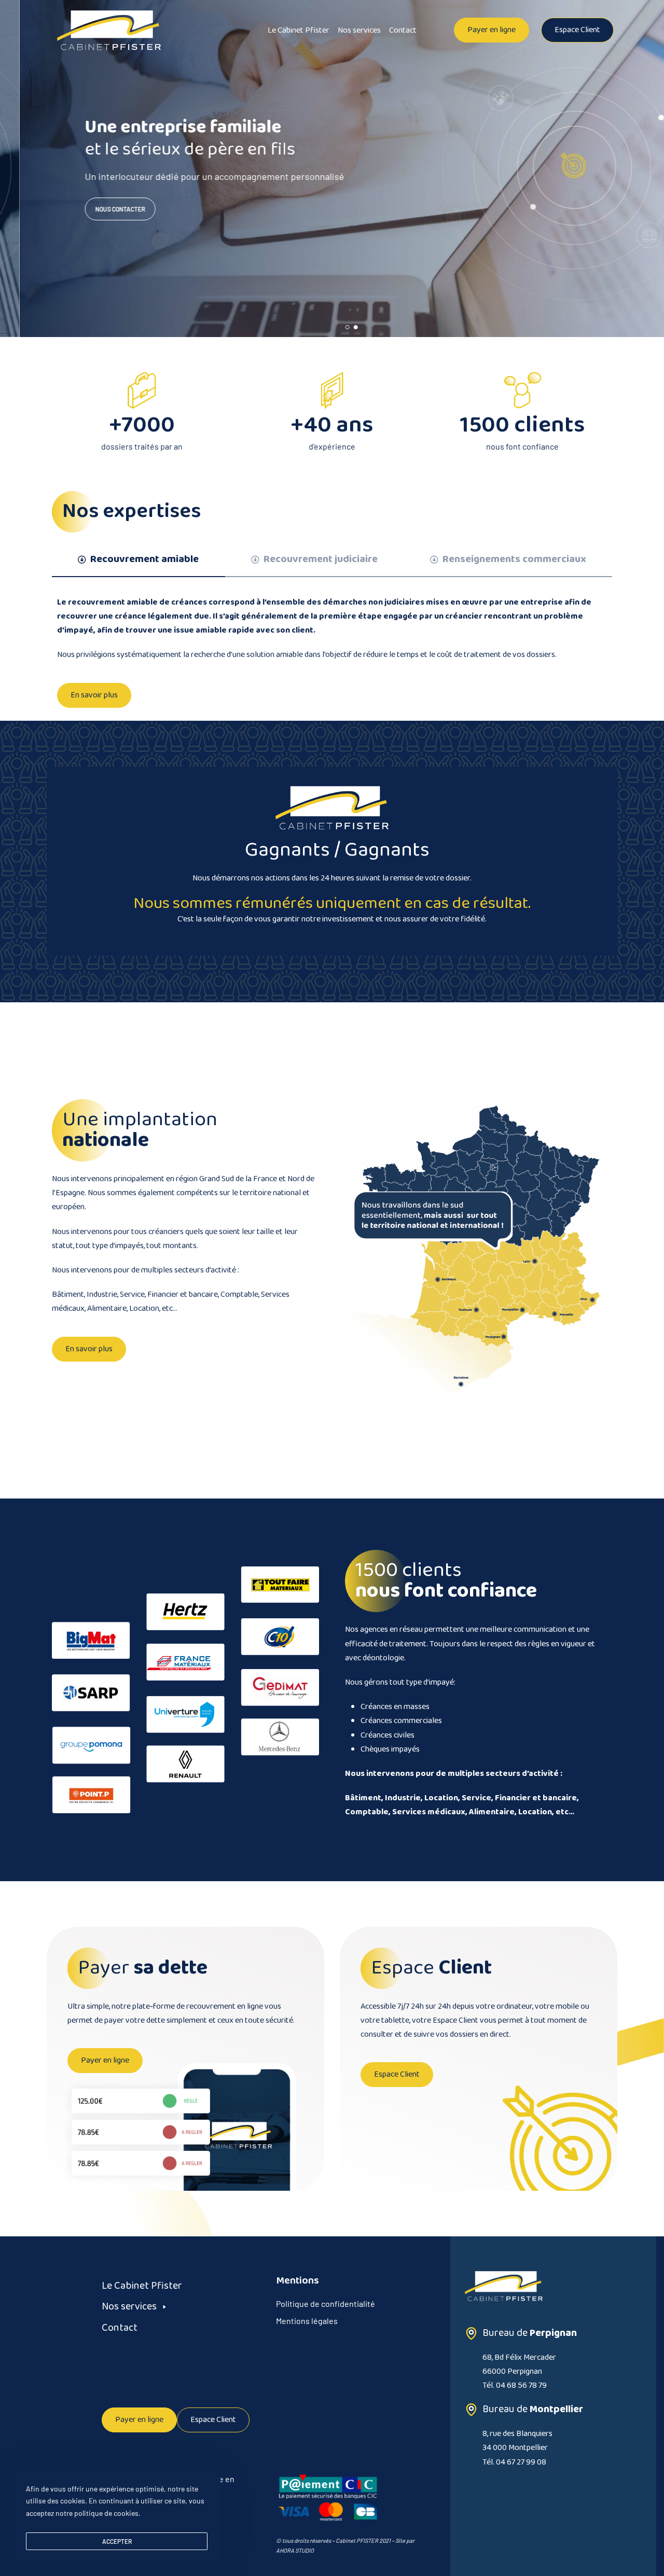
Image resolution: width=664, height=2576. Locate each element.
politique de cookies (106, 2513)
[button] (492, 30)
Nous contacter (101, 209)
